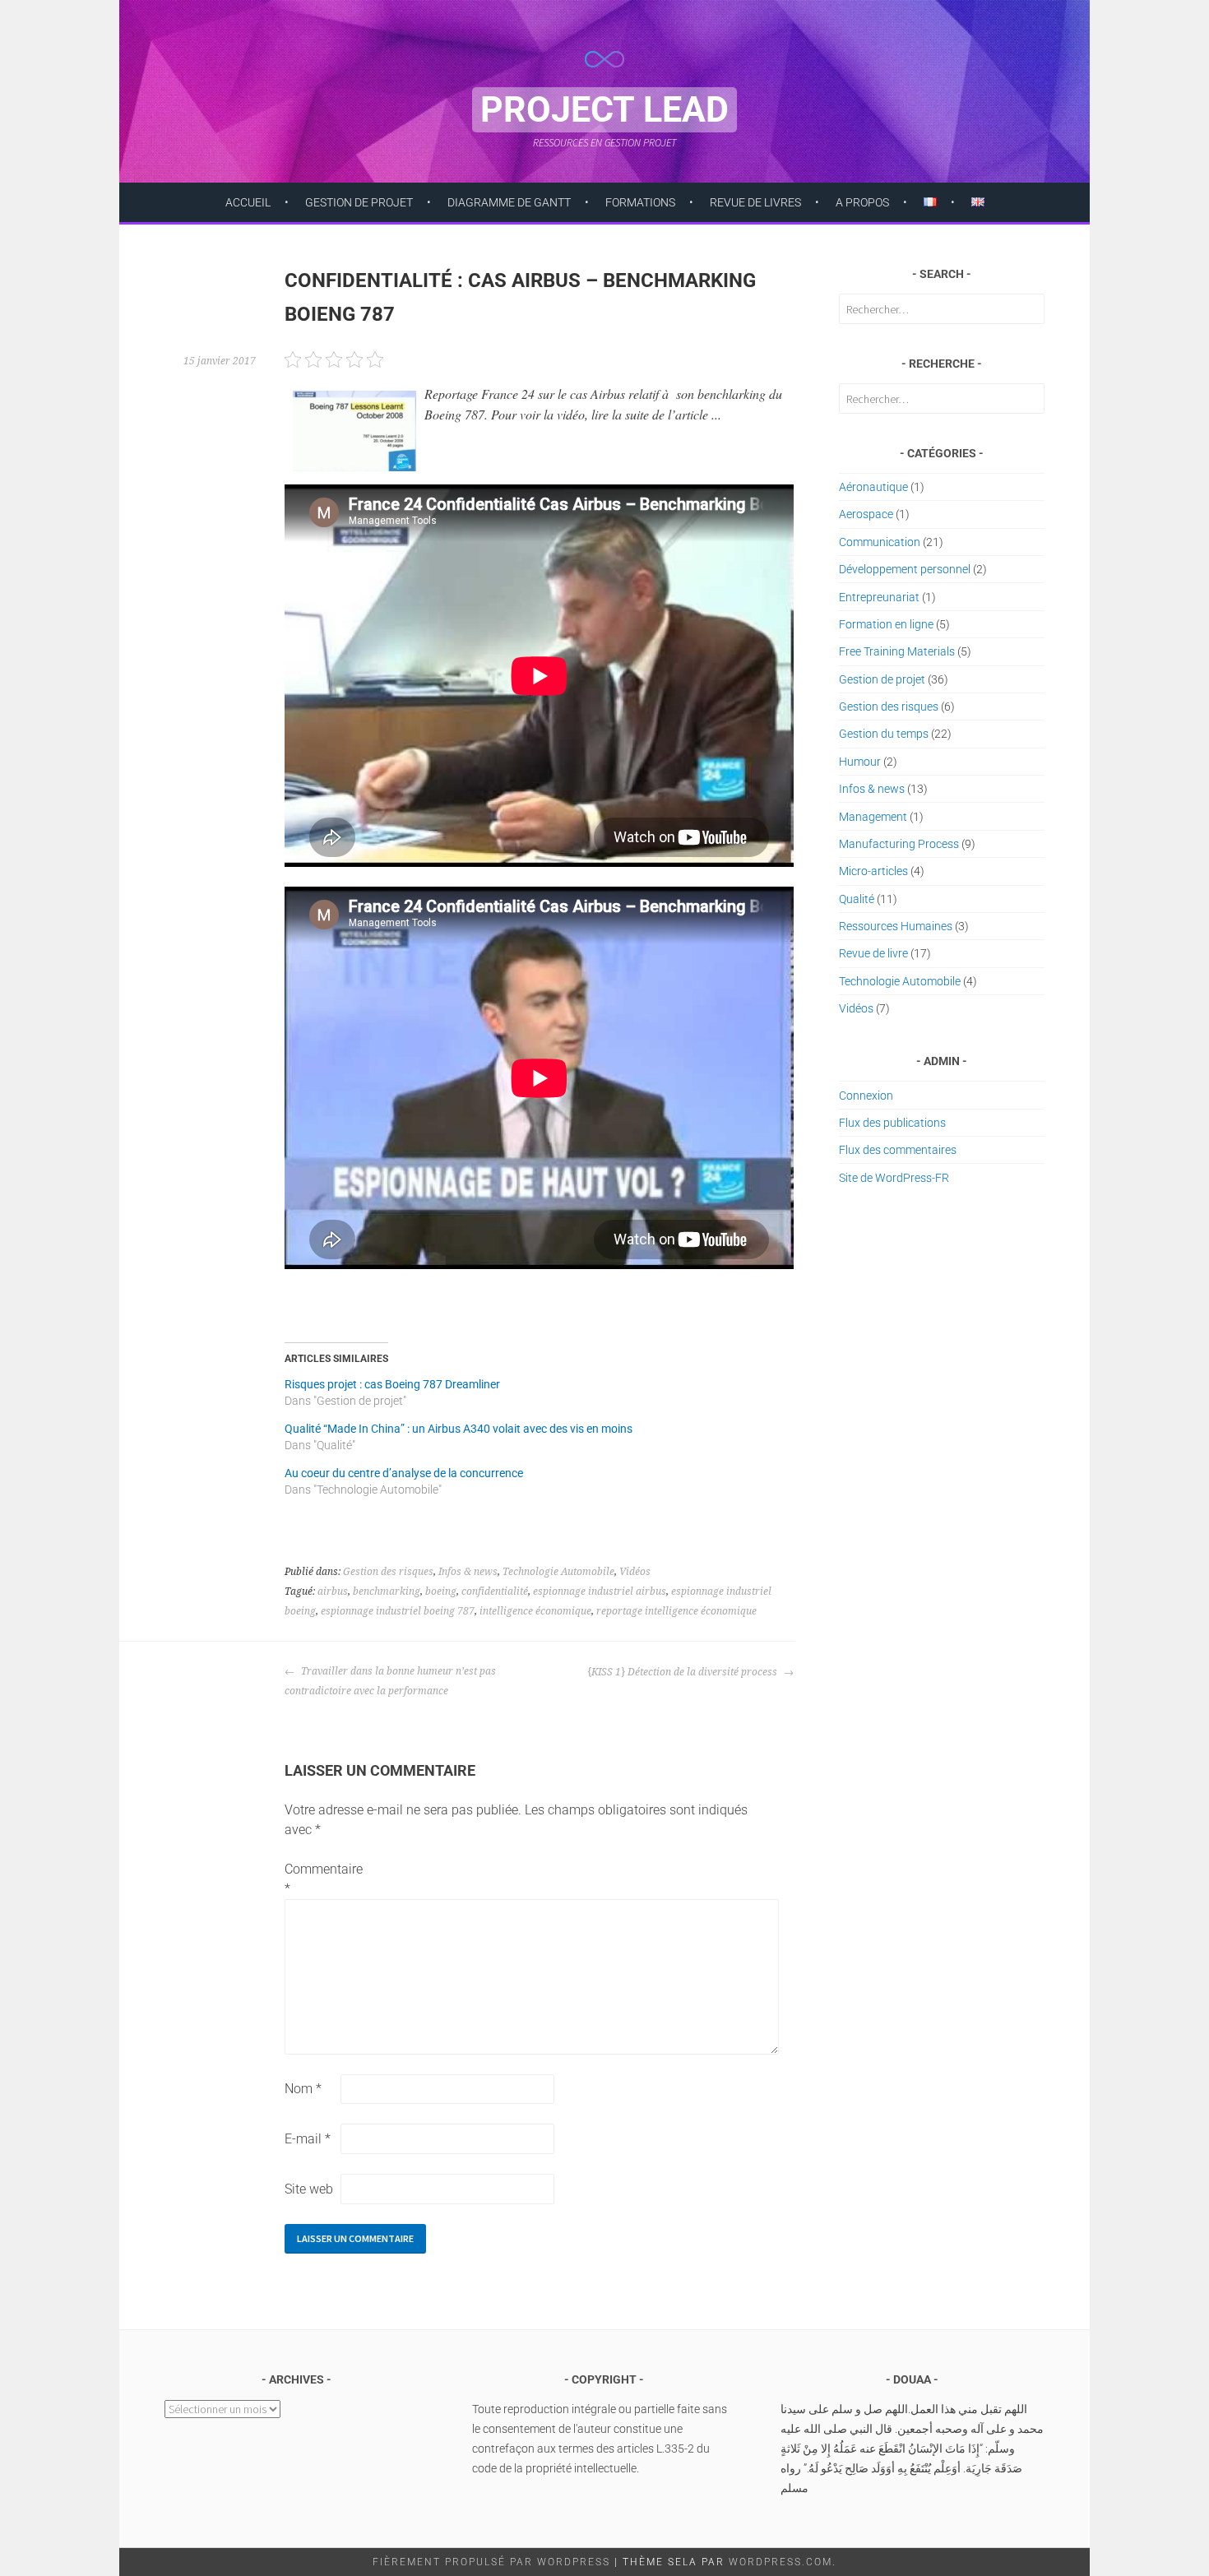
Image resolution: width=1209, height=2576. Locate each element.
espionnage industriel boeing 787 (398, 1611)
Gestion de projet (359, 202)
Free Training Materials (897, 651)
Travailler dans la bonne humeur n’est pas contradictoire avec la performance (390, 1681)
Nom (303, 2089)
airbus (333, 1591)
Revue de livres (755, 202)
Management (873, 817)
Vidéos (635, 1572)
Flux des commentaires (898, 1150)
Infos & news (468, 1572)
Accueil (248, 202)
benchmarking (387, 1591)
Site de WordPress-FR (894, 1178)
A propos (862, 202)
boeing (441, 1591)
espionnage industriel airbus (600, 1591)
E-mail (308, 2139)
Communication (880, 542)
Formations (640, 202)
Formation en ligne (886, 624)
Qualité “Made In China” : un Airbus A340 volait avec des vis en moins (459, 1429)
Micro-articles (873, 871)
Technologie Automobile (558, 1572)
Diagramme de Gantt (509, 202)
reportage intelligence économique (676, 1611)
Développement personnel (905, 569)
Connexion (866, 1096)
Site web (309, 2189)
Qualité (857, 899)
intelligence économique (535, 1611)
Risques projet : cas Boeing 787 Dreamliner (392, 1384)
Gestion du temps (884, 734)
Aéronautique (873, 487)
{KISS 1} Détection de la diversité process (683, 1672)
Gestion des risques (388, 1572)
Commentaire (311, 1879)
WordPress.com (781, 2562)
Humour (860, 762)
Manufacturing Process (899, 844)
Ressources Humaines (896, 926)
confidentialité (495, 1591)
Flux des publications (892, 1123)
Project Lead (604, 110)
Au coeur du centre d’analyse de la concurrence (404, 1473)
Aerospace (866, 514)
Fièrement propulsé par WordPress (491, 2562)
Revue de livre (873, 953)
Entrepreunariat (879, 597)
